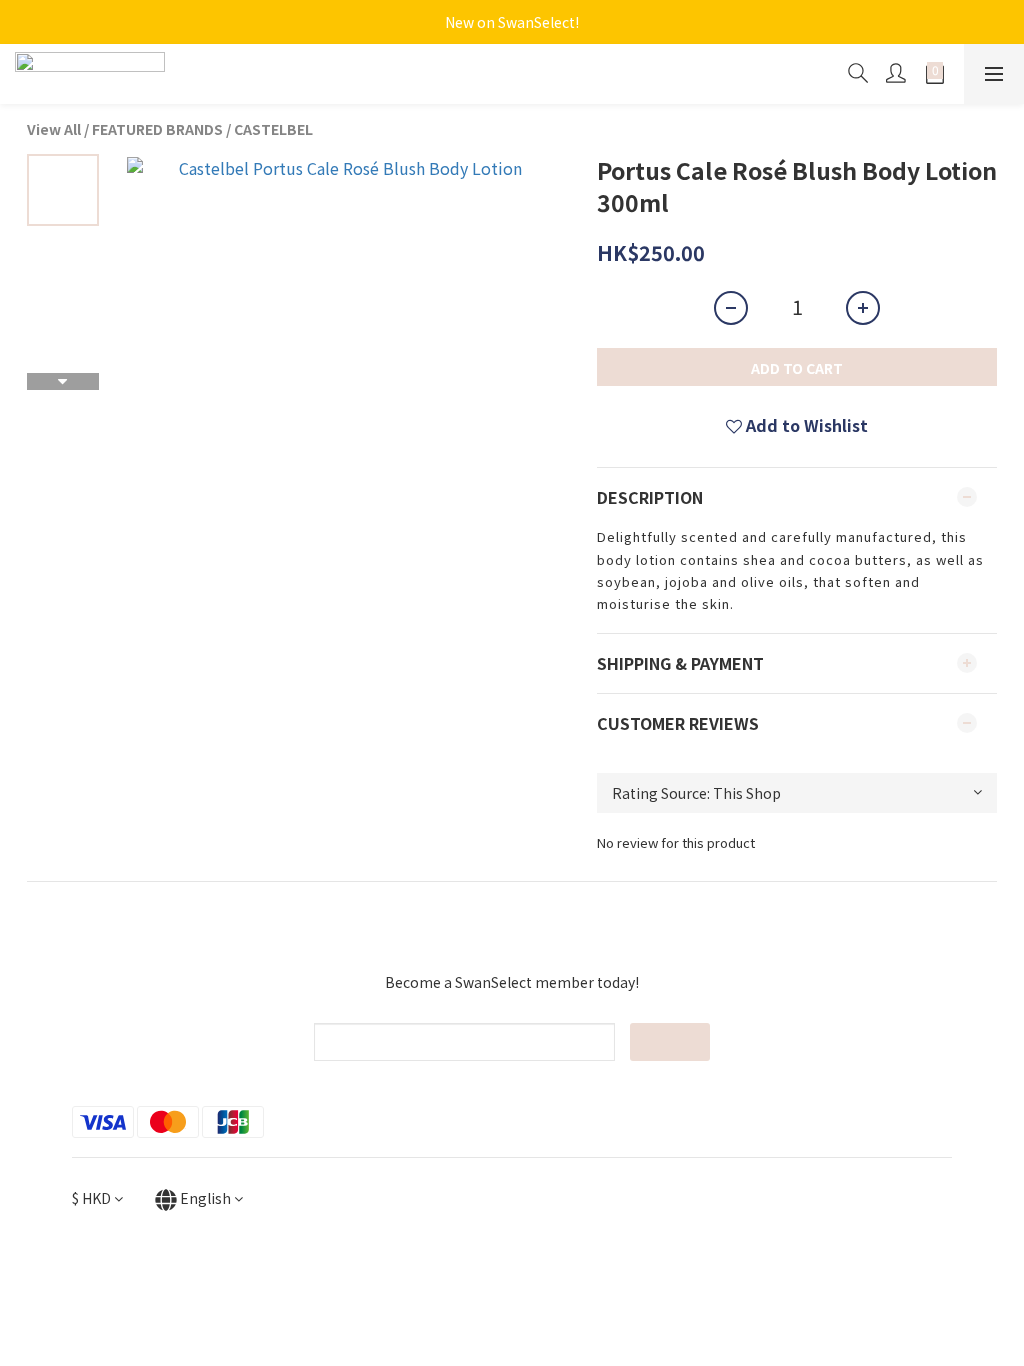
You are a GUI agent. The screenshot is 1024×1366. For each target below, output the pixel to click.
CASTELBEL (273, 129)
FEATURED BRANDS (157, 129)
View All (54, 129)
